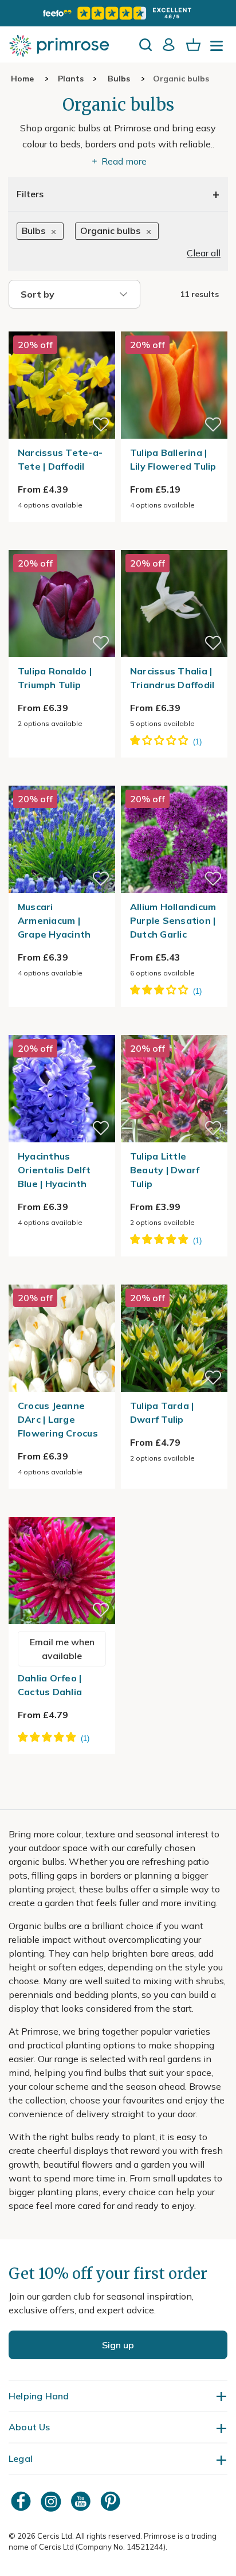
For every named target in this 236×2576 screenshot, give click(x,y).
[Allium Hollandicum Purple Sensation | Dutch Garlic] (174, 779)
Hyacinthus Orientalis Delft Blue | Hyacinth (54, 1170)
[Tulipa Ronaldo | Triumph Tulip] (62, 543)
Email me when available (62, 1649)
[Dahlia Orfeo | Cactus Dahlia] (62, 1510)
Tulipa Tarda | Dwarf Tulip (162, 1412)
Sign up (118, 2345)
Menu (219, 49)
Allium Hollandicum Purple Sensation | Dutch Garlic (173, 920)
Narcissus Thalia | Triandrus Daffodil (172, 678)
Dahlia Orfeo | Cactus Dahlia (50, 1685)
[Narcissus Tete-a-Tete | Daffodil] (62, 325)
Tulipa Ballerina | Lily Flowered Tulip (173, 459)
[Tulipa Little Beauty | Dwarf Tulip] (174, 1028)
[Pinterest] (112, 2501)
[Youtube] (82, 2501)
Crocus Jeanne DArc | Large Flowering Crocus (58, 1419)
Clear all (204, 253)
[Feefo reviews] (118, 13)
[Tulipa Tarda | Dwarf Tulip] (174, 1278)
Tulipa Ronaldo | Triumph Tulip (55, 678)
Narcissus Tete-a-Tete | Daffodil (60, 459)
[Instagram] (52, 2501)
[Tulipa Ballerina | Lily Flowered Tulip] (174, 325)
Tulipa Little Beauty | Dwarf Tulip (165, 1170)
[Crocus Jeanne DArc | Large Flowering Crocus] (62, 1278)
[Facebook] (22, 2501)
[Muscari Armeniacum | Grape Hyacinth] (62, 779)
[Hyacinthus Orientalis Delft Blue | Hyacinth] (62, 1028)
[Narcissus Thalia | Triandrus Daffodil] (174, 543)
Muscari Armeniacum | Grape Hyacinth (54, 920)
